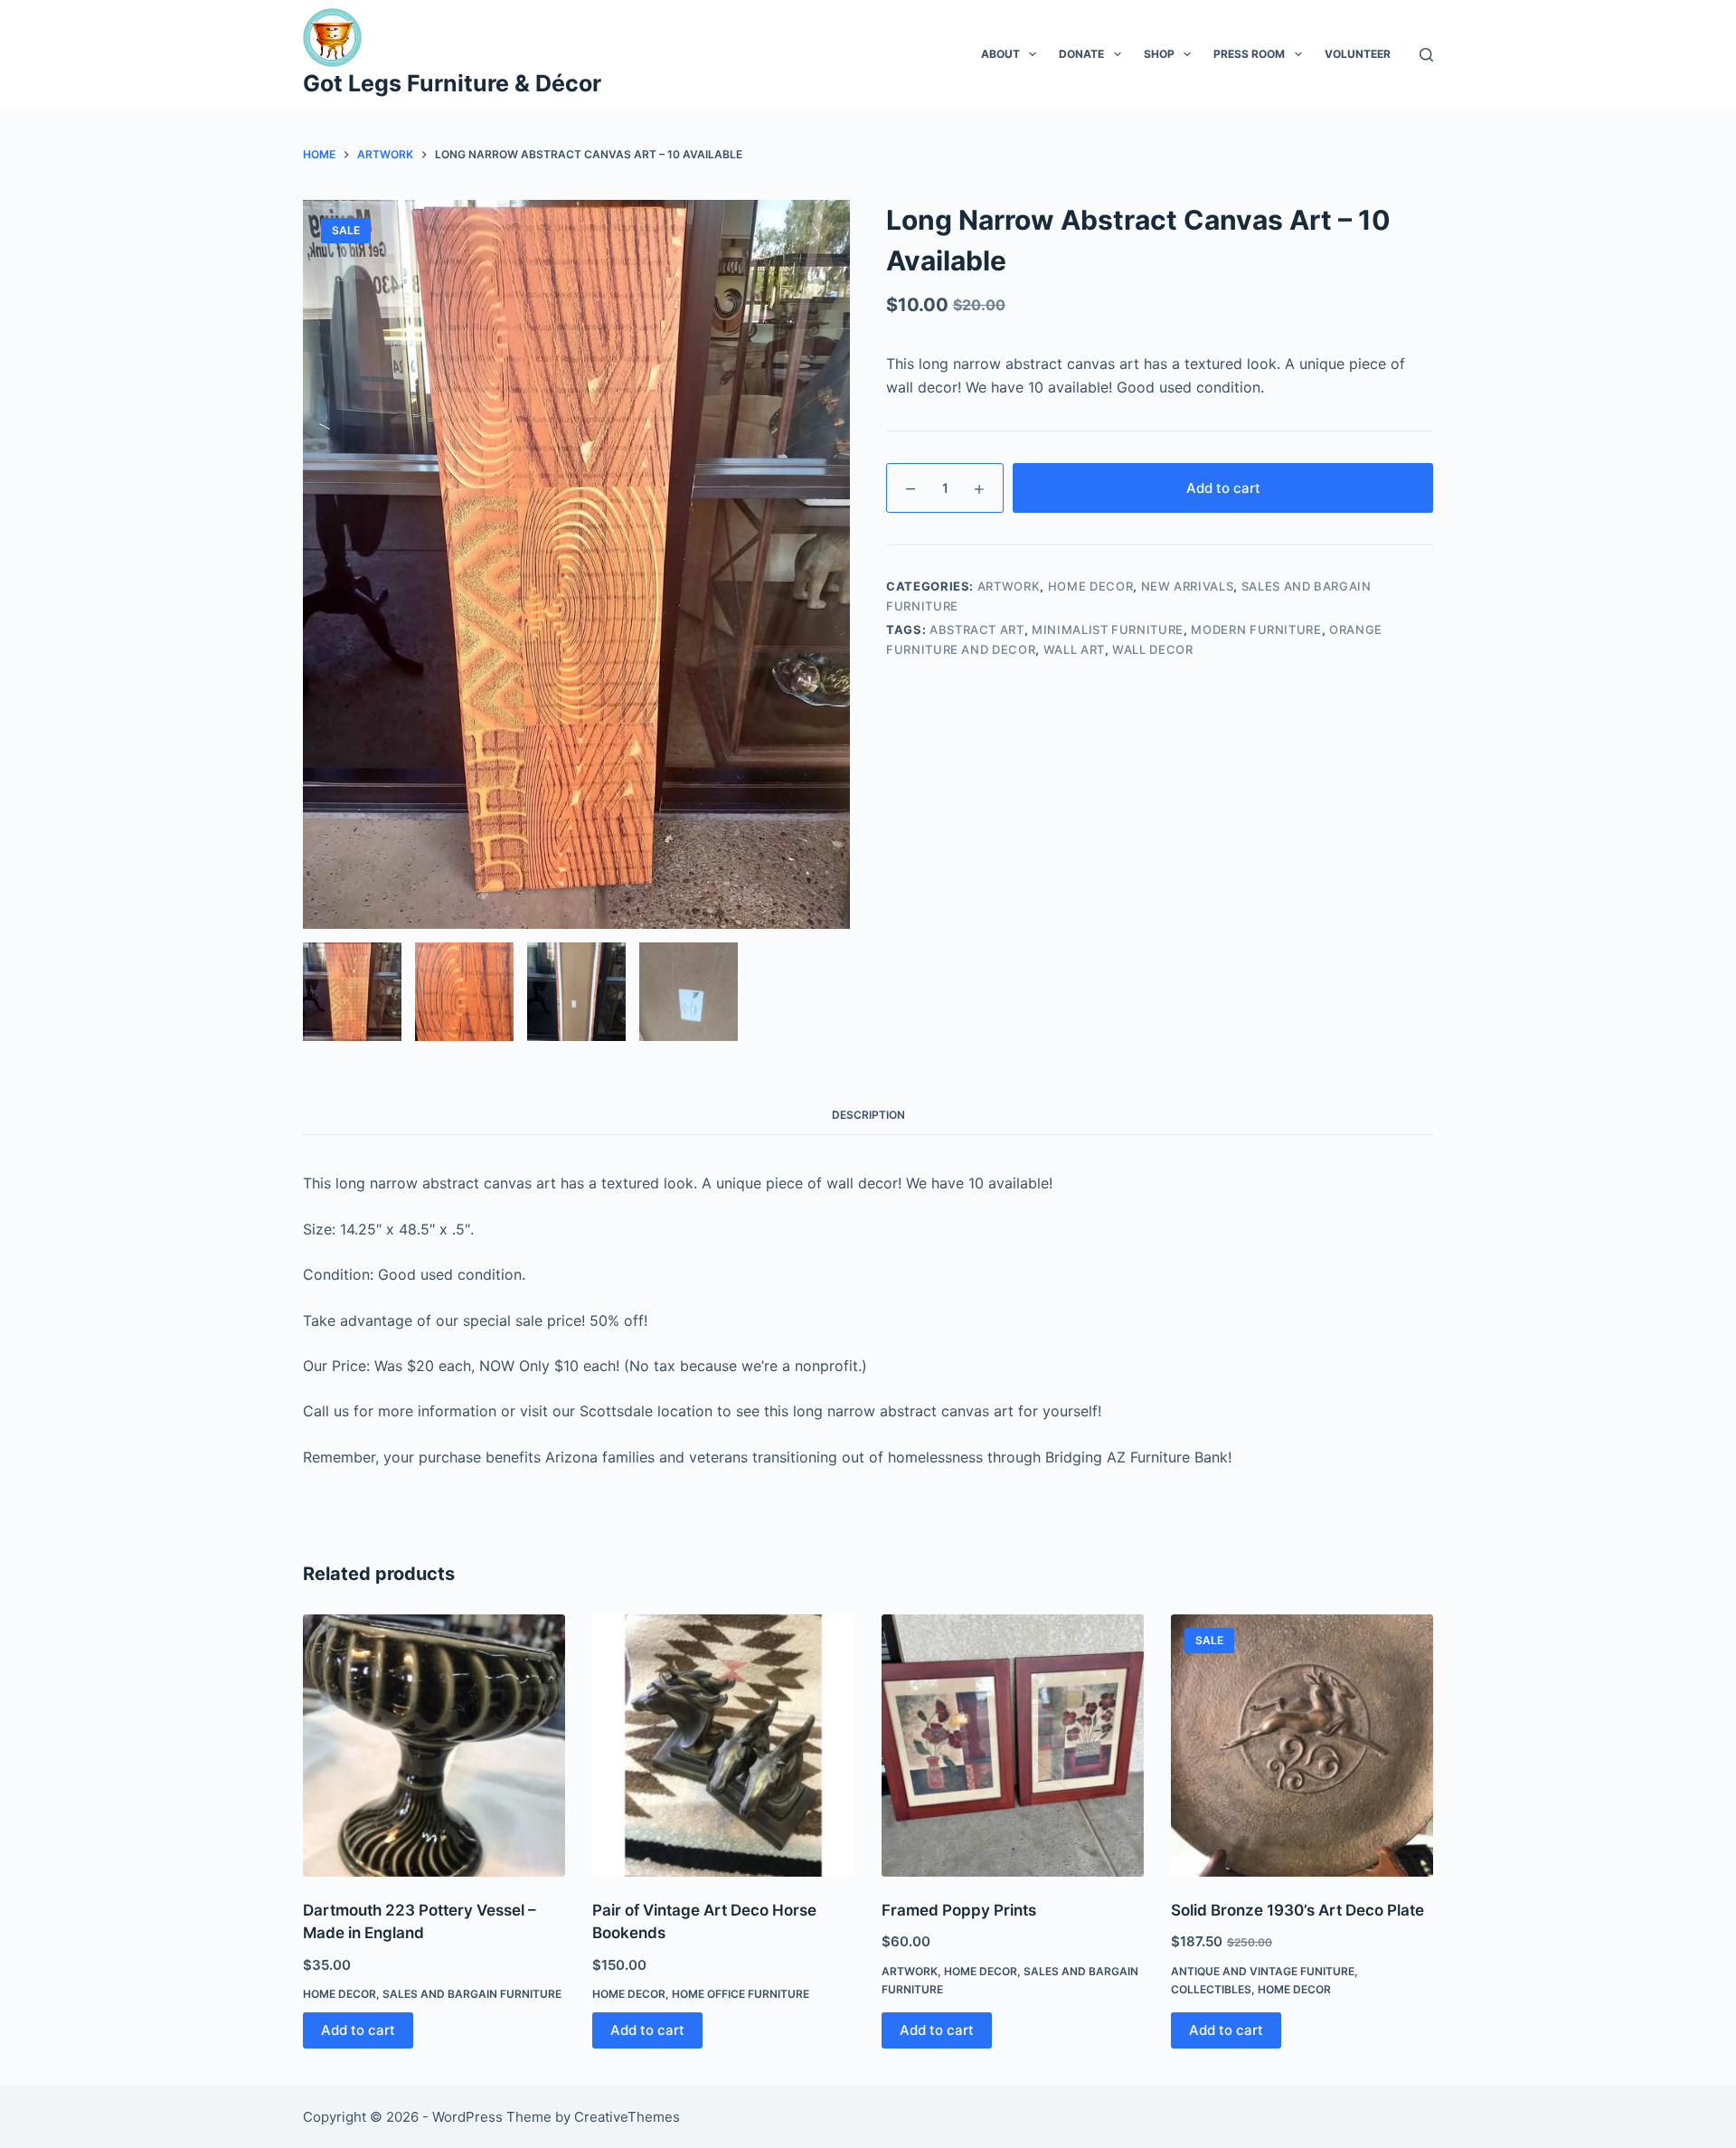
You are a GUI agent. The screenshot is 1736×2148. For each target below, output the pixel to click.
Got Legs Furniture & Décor (452, 83)
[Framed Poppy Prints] (1013, 1746)
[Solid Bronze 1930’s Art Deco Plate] (1302, 1746)
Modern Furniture (1256, 629)
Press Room (1249, 54)
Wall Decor (1153, 649)
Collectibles (1211, 1989)
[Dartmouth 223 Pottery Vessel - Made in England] (434, 1746)
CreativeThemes (627, 2117)
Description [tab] (868, 1115)
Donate (1081, 54)
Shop (1159, 54)
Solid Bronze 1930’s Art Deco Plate (1297, 1910)
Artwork (1009, 586)
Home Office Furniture (741, 1994)
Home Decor (1091, 586)
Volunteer (1358, 54)
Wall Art (1074, 649)
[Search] (1426, 55)
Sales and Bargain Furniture (472, 1994)
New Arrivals (1188, 586)
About (1000, 54)
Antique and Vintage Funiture (1263, 1971)
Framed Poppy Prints (959, 1910)
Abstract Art (977, 629)
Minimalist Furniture (1108, 629)
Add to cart (1223, 488)
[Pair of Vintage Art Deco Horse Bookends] (723, 1746)
